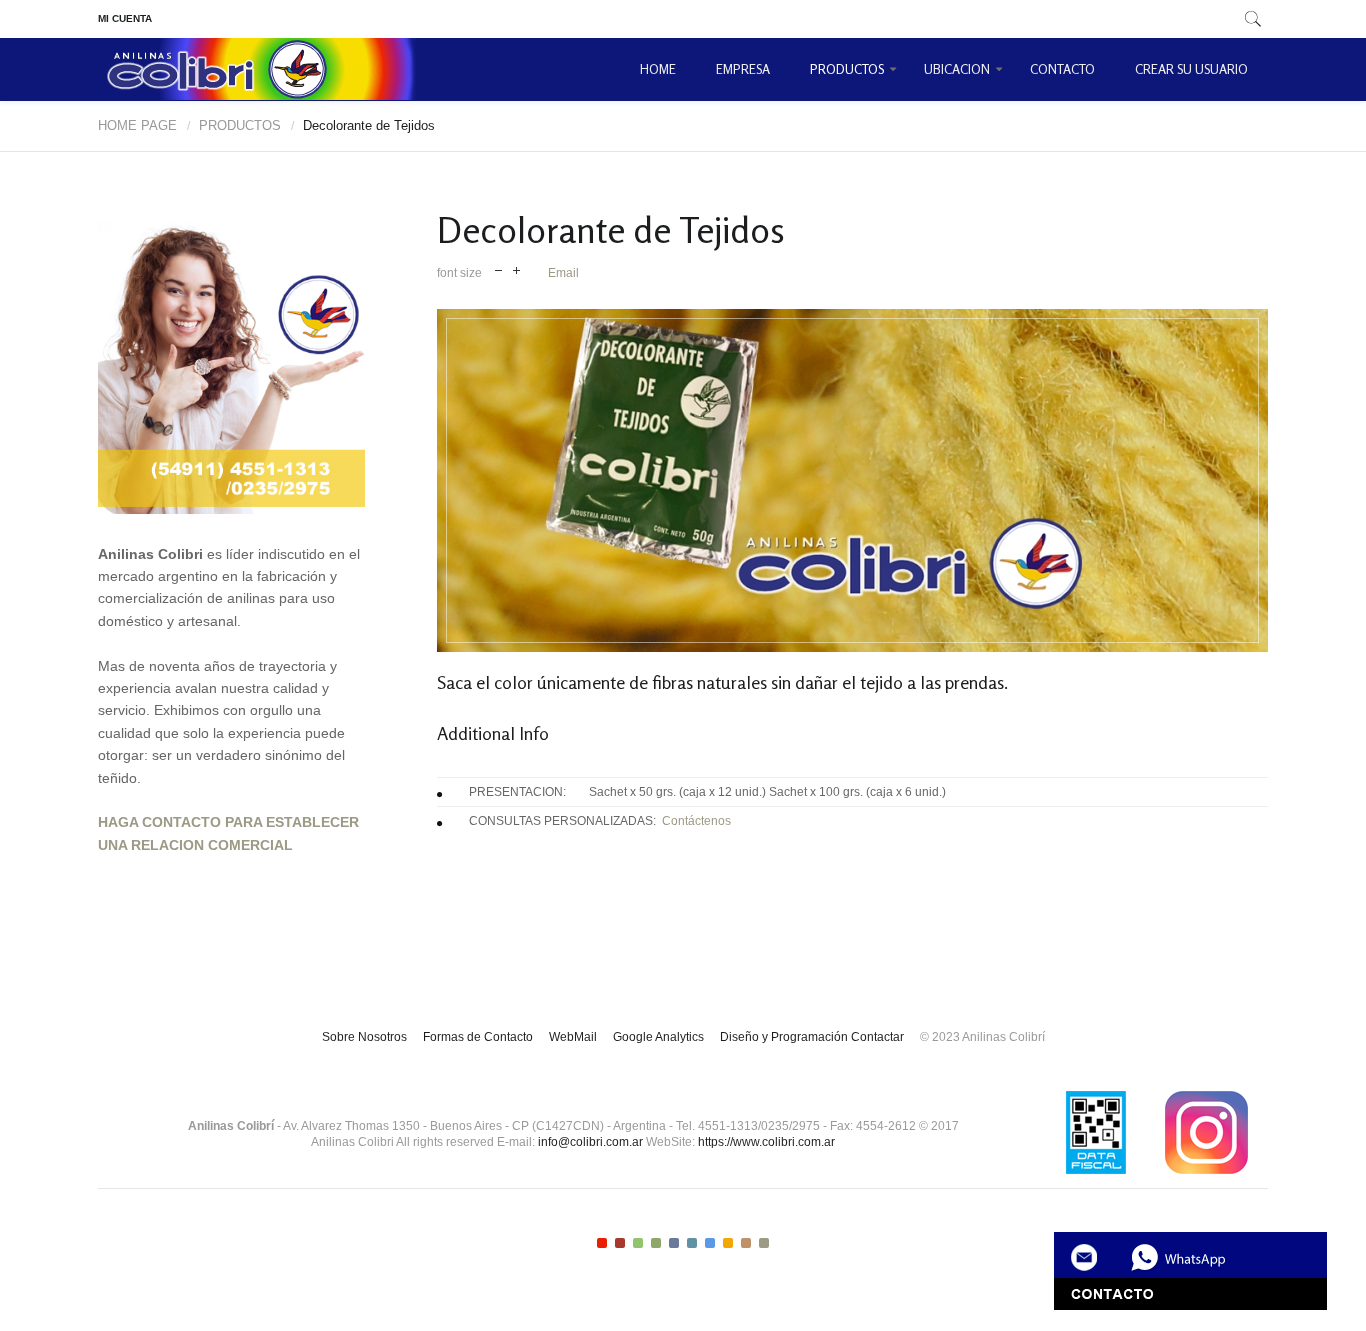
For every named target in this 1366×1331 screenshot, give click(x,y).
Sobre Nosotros (364, 1037)
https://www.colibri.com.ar (766, 1142)
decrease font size (498, 268)
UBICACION (957, 69)
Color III (638, 1243)
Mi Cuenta (125, 18)
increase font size (516, 268)
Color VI (692, 1243)
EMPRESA (743, 69)
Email (563, 273)
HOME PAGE (137, 125)
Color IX (746, 1243)
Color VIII (728, 1243)
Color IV (656, 1243)
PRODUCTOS (847, 69)
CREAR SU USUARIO (1191, 69)
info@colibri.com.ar (590, 1142)
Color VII (710, 1243)
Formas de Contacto (478, 1037)
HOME (658, 69)
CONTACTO (1062, 69)
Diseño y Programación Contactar (812, 1037)
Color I (602, 1243)
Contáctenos (693, 821)
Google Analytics (658, 1037)
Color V (674, 1243)
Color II (620, 1243)
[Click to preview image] (852, 480)
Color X (764, 1243)
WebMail (573, 1037)
